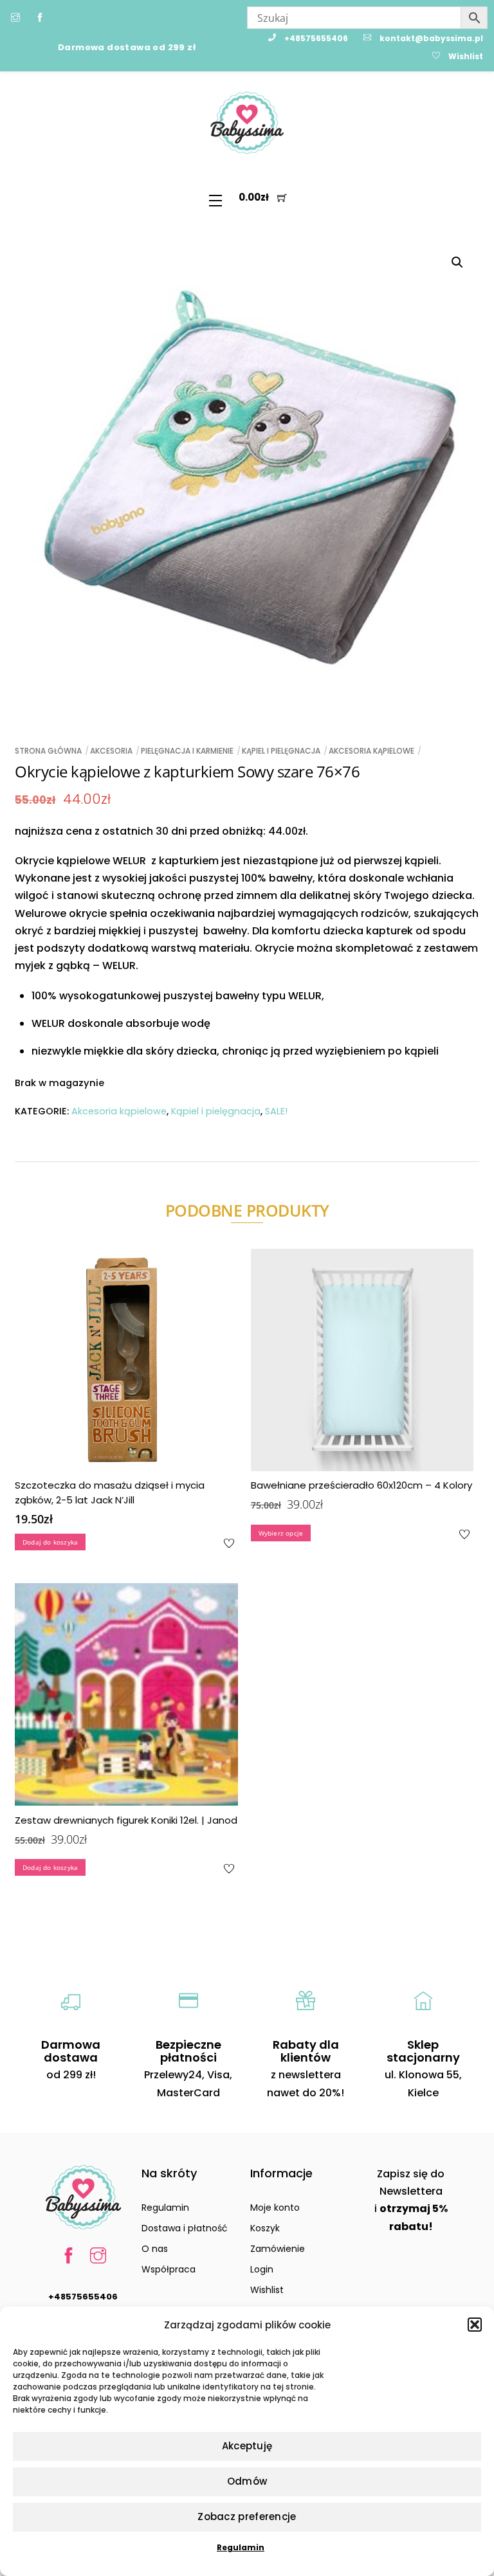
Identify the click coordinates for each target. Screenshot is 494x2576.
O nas (155, 2249)
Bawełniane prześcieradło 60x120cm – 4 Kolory (361, 1485)
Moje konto (275, 2208)
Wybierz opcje (281, 1533)
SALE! (276, 1111)
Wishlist (267, 2290)
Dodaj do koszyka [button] (50, 1542)
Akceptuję (247, 2446)
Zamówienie (278, 2249)
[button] (475, 2325)
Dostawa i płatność (185, 2228)
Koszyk (265, 2228)
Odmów (247, 2481)
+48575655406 (83, 2297)
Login (262, 2269)
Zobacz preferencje (247, 2517)
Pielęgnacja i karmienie (187, 751)
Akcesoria (111, 751)
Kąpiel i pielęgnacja (281, 751)
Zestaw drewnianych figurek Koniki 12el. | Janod (126, 1820)
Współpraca (169, 2269)
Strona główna (48, 751)
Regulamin (241, 2547)
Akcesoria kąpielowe (371, 751)
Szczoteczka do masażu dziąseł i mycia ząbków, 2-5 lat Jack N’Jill (110, 1492)
